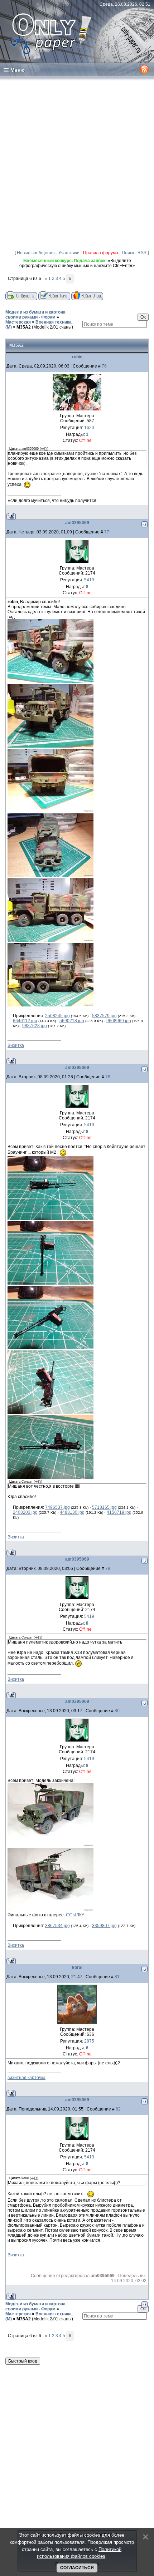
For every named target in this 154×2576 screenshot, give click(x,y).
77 (107, 532)
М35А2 (24, 327)
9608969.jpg (119, 1021)
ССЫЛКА (75, 1915)
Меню (18, 70)
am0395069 (77, 523)
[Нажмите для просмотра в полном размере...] (50, 681)
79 (108, 1568)
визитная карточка (27, 2078)
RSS (142, 253)
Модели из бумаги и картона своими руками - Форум (35, 315)
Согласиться (77, 2568)
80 (117, 1711)
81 (117, 1977)
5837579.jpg (104, 1016)
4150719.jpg (119, 1512)
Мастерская (18, 322)
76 (104, 366)
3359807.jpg (104, 1926)
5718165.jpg (104, 1507)
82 (118, 2109)
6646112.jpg (25, 1021)
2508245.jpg (57, 1016)
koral (77, 1967)
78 (108, 1077)
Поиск (128, 253)
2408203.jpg (25, 1512)
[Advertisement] (77, 162)
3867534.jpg (57, 1926)
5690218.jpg (72, 1021)
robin (77, 357)
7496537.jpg (57, 1507)
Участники (69, 253)
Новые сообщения (36, 253)
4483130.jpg (72, 1512)
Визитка (16, 1045)
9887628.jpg (35, 1026)
